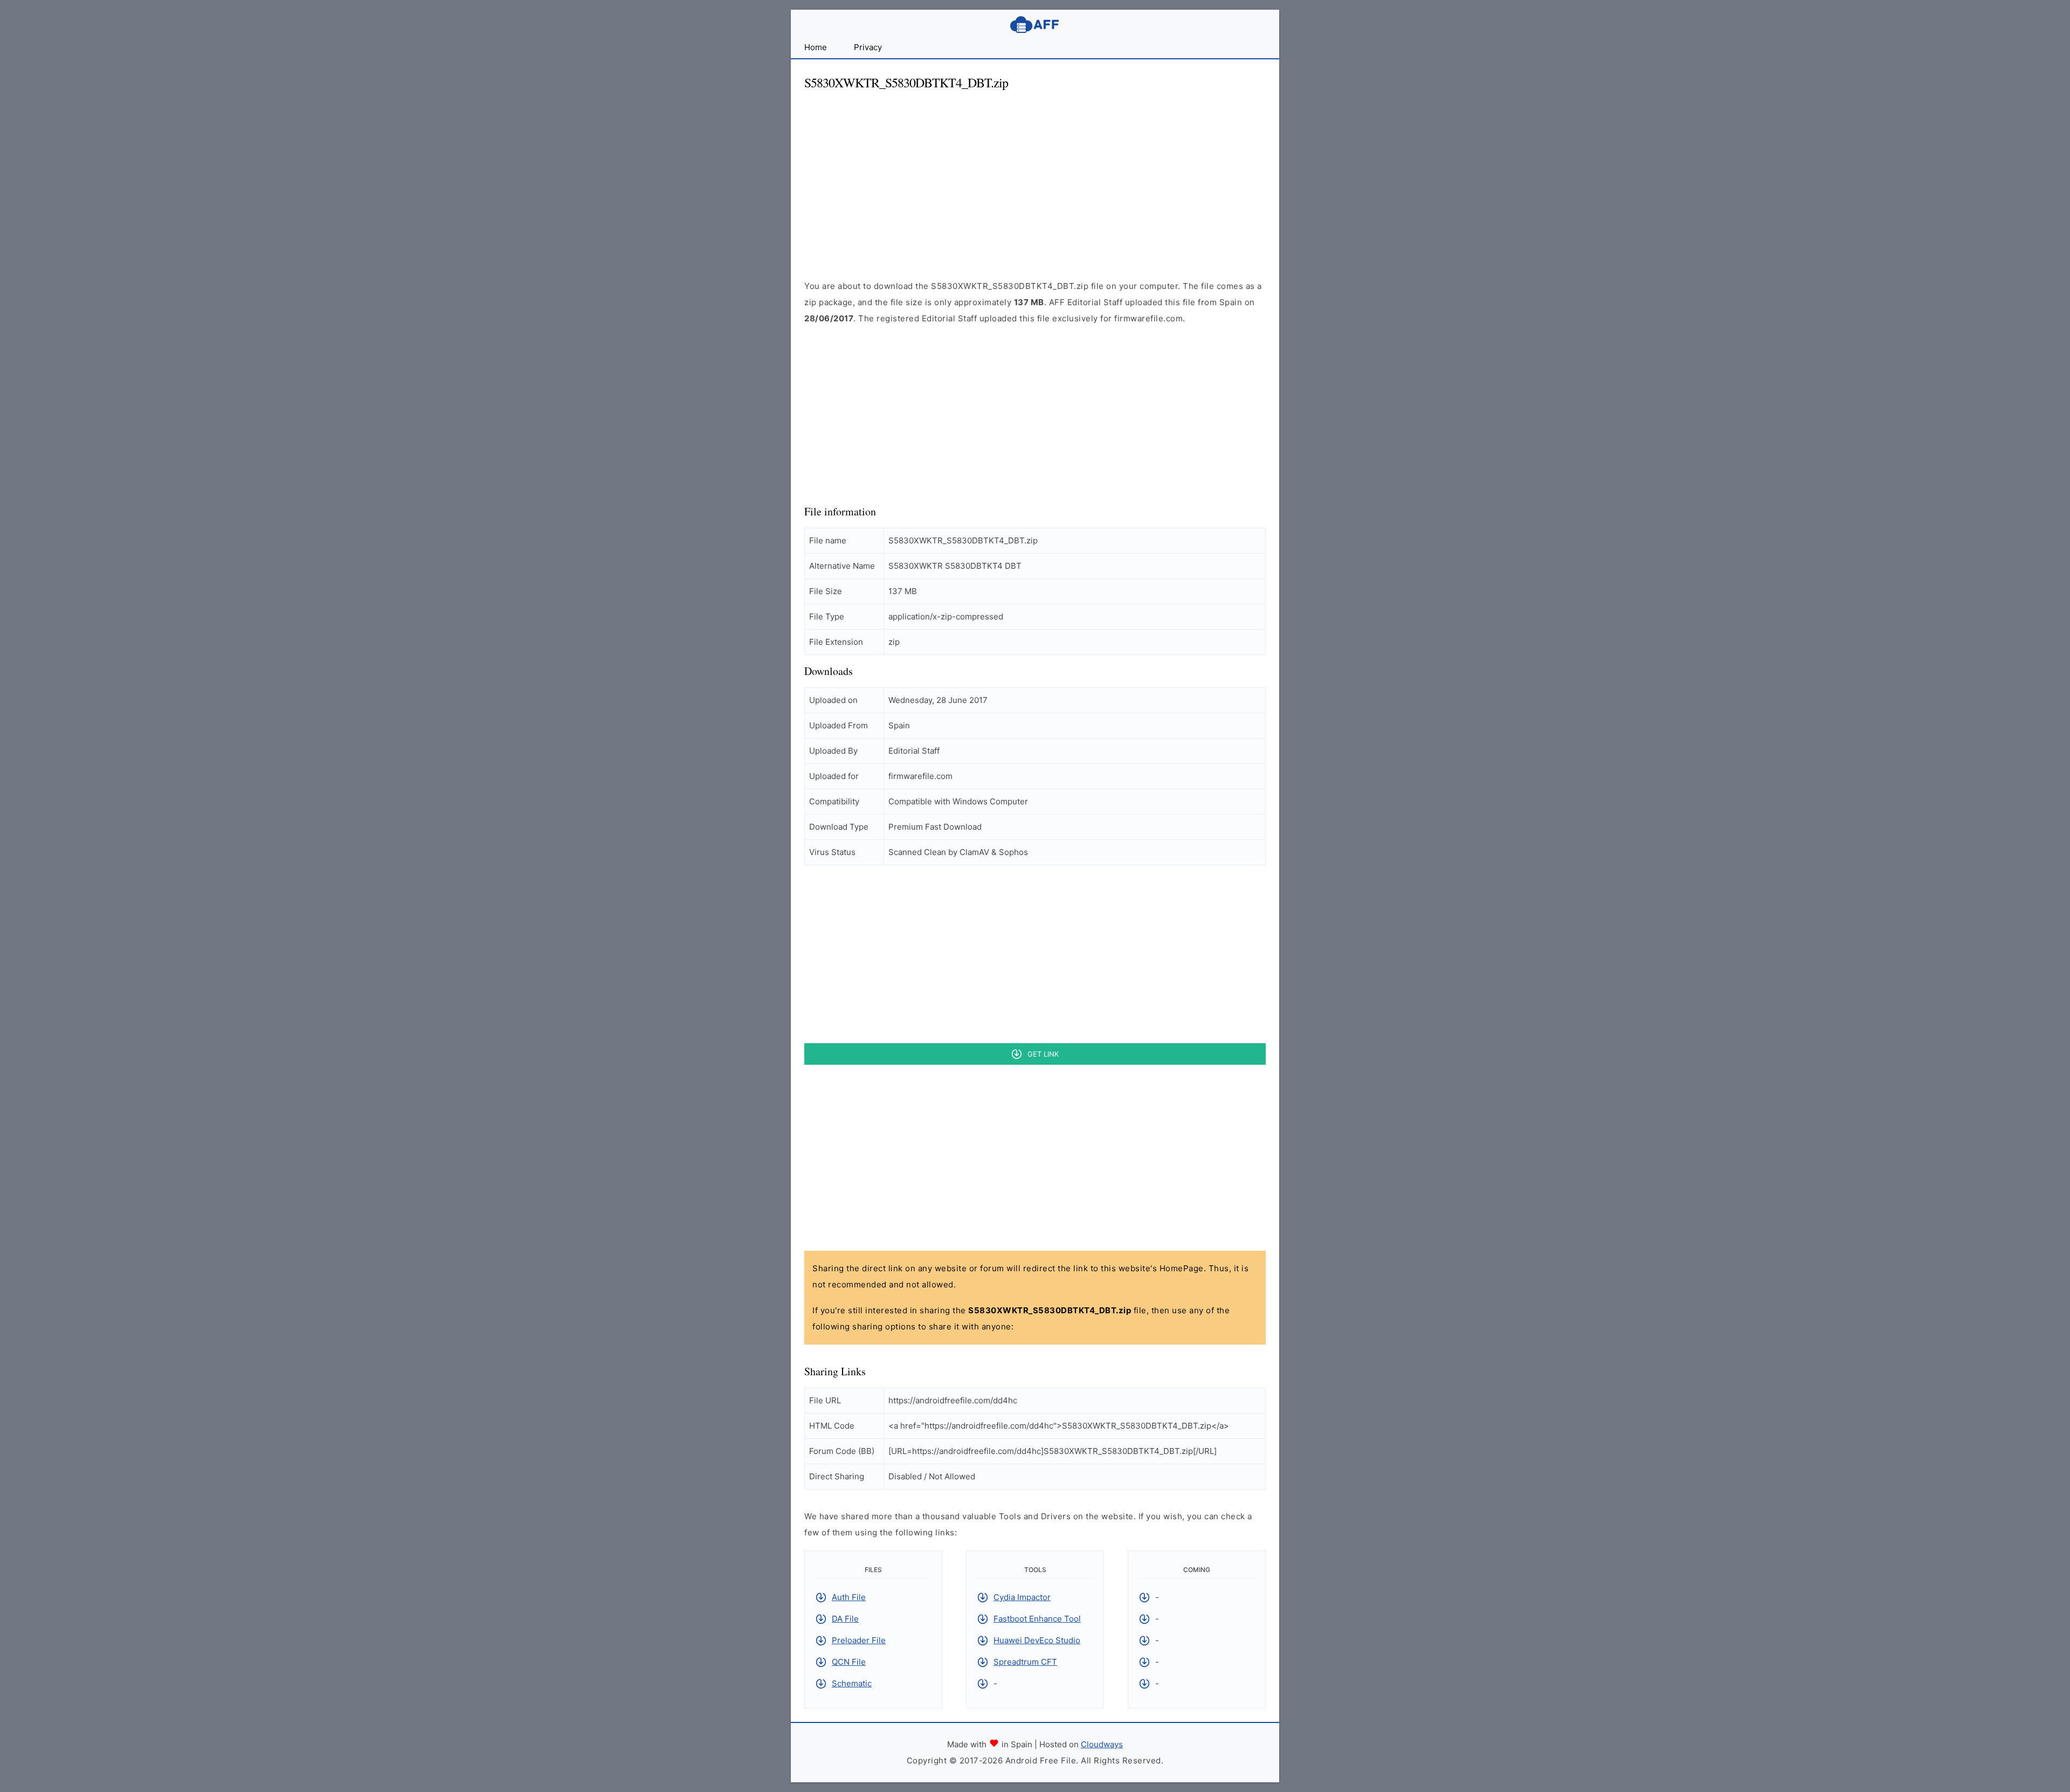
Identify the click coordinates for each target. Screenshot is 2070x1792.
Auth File (849, 1597)
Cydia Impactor (1022, 1597)
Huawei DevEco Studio (1037, 1640)
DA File (845, 1619)
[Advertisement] (1035, 176)
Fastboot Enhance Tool (1037, 1619)
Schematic (852, 1683)
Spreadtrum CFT (1025, 1662)
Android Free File (1035, 25)
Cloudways (1102, 1744)
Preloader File (859, 1640)
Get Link (1043, 1054)
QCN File (849, 1662)
